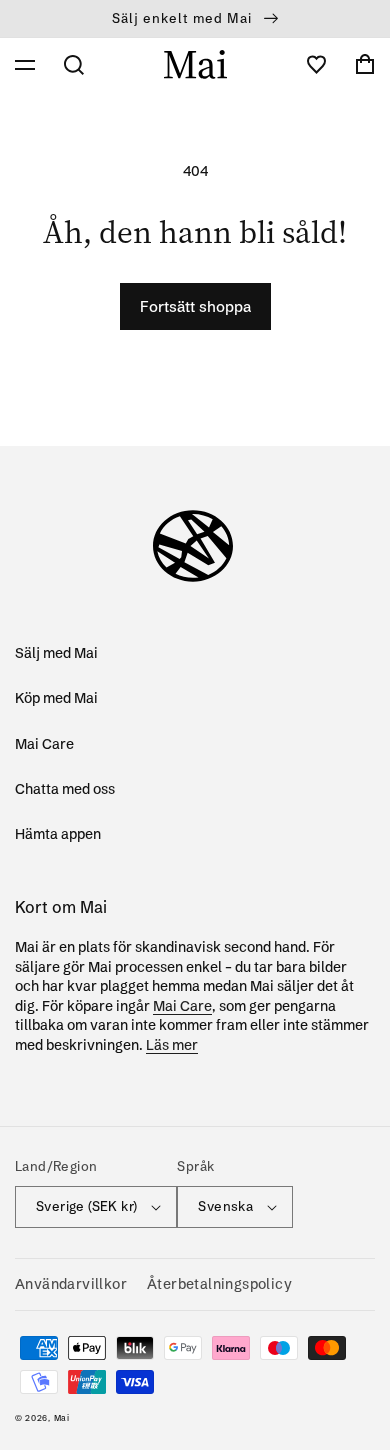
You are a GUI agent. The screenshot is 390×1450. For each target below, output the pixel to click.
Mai (62, 1418)
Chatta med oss (65, 789)
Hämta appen (58, 834)
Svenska (225, 1206)
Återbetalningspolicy (219, 1284)
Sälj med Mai (56, 653)
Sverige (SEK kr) (86, 1206)
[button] (25, 65)
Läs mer (172, 1045)
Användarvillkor (71, 1284)
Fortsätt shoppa (195, 306)
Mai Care (44, 744)
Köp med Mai (56, 698)
